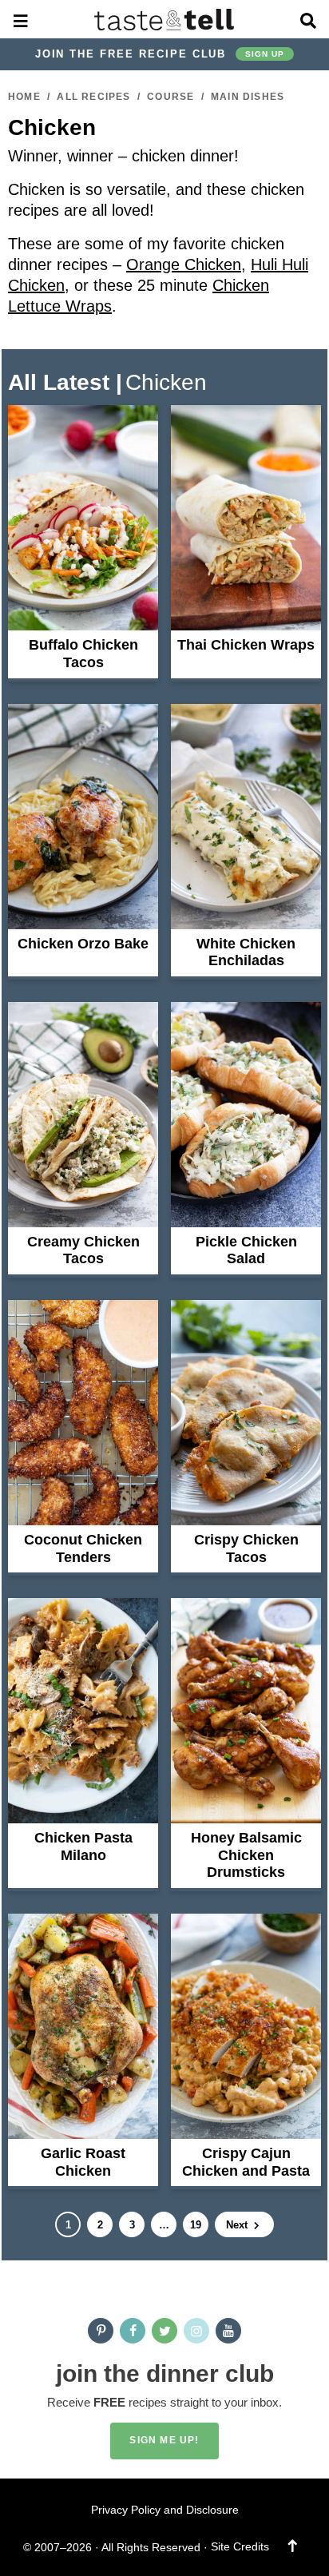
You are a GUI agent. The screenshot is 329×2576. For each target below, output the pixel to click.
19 (195, 2228)
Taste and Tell (165, 19)
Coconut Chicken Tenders (83, 1548)
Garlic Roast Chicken (83, 2162)
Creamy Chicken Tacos (83, 1250)
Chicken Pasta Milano (83, 1847)
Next (238, 2225)
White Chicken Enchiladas (246, 952)
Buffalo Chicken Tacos (83, 654)
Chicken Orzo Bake (83, 944)
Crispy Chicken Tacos (246, 1548)
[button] (21, 19)
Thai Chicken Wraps (246, 645)
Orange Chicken (184, 264)
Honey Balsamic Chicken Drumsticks (246, 1855)
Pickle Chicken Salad (246, 1250)
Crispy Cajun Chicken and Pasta (246, 2162)
